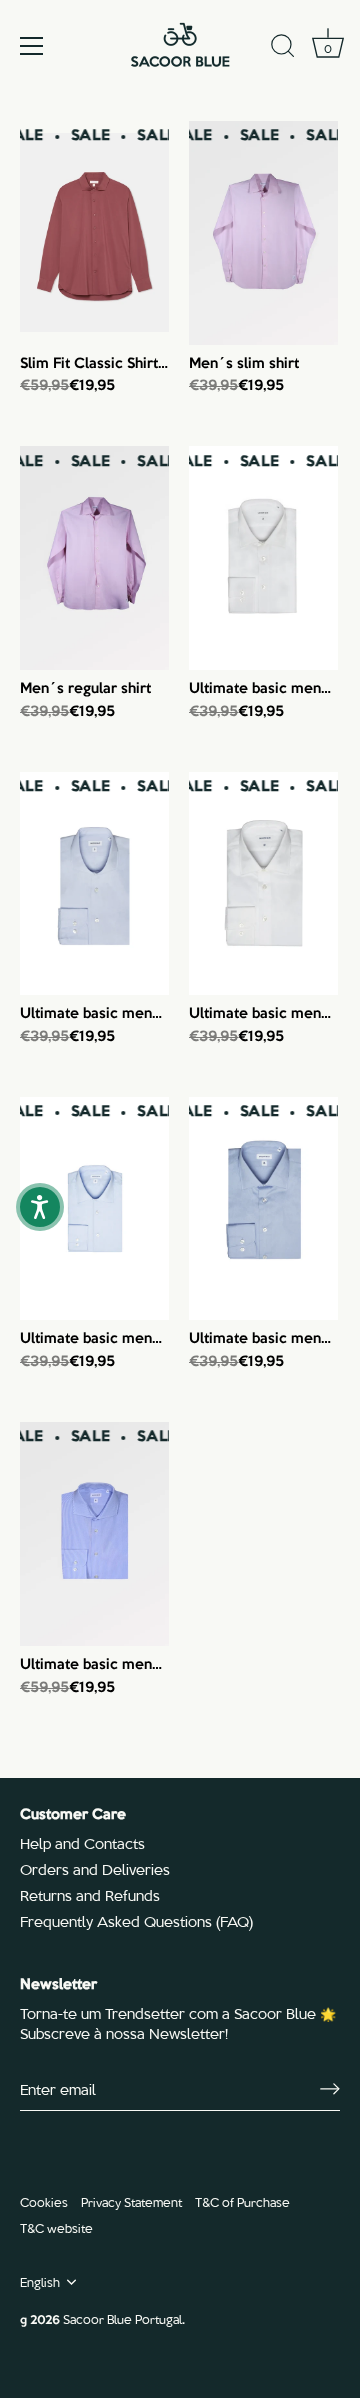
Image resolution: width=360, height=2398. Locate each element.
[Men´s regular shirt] (94, 558)
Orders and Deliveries (95, 1869)
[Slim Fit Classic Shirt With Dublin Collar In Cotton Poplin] (94, 233)
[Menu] (32, 46)
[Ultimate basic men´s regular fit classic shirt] (94, 884)
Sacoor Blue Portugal (122, 2318)
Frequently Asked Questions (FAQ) (136, 1921)
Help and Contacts (82, 1843)
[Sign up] (330, 2089)
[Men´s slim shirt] (263, 233)
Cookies (44, 2201)
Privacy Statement (131, 2201)
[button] (40, 1207)
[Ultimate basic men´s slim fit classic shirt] (263, 558)
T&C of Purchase (242, 2201)
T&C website (56, 2227)
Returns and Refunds (90, 1895)
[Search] (283, 49)
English (40, 2282)
